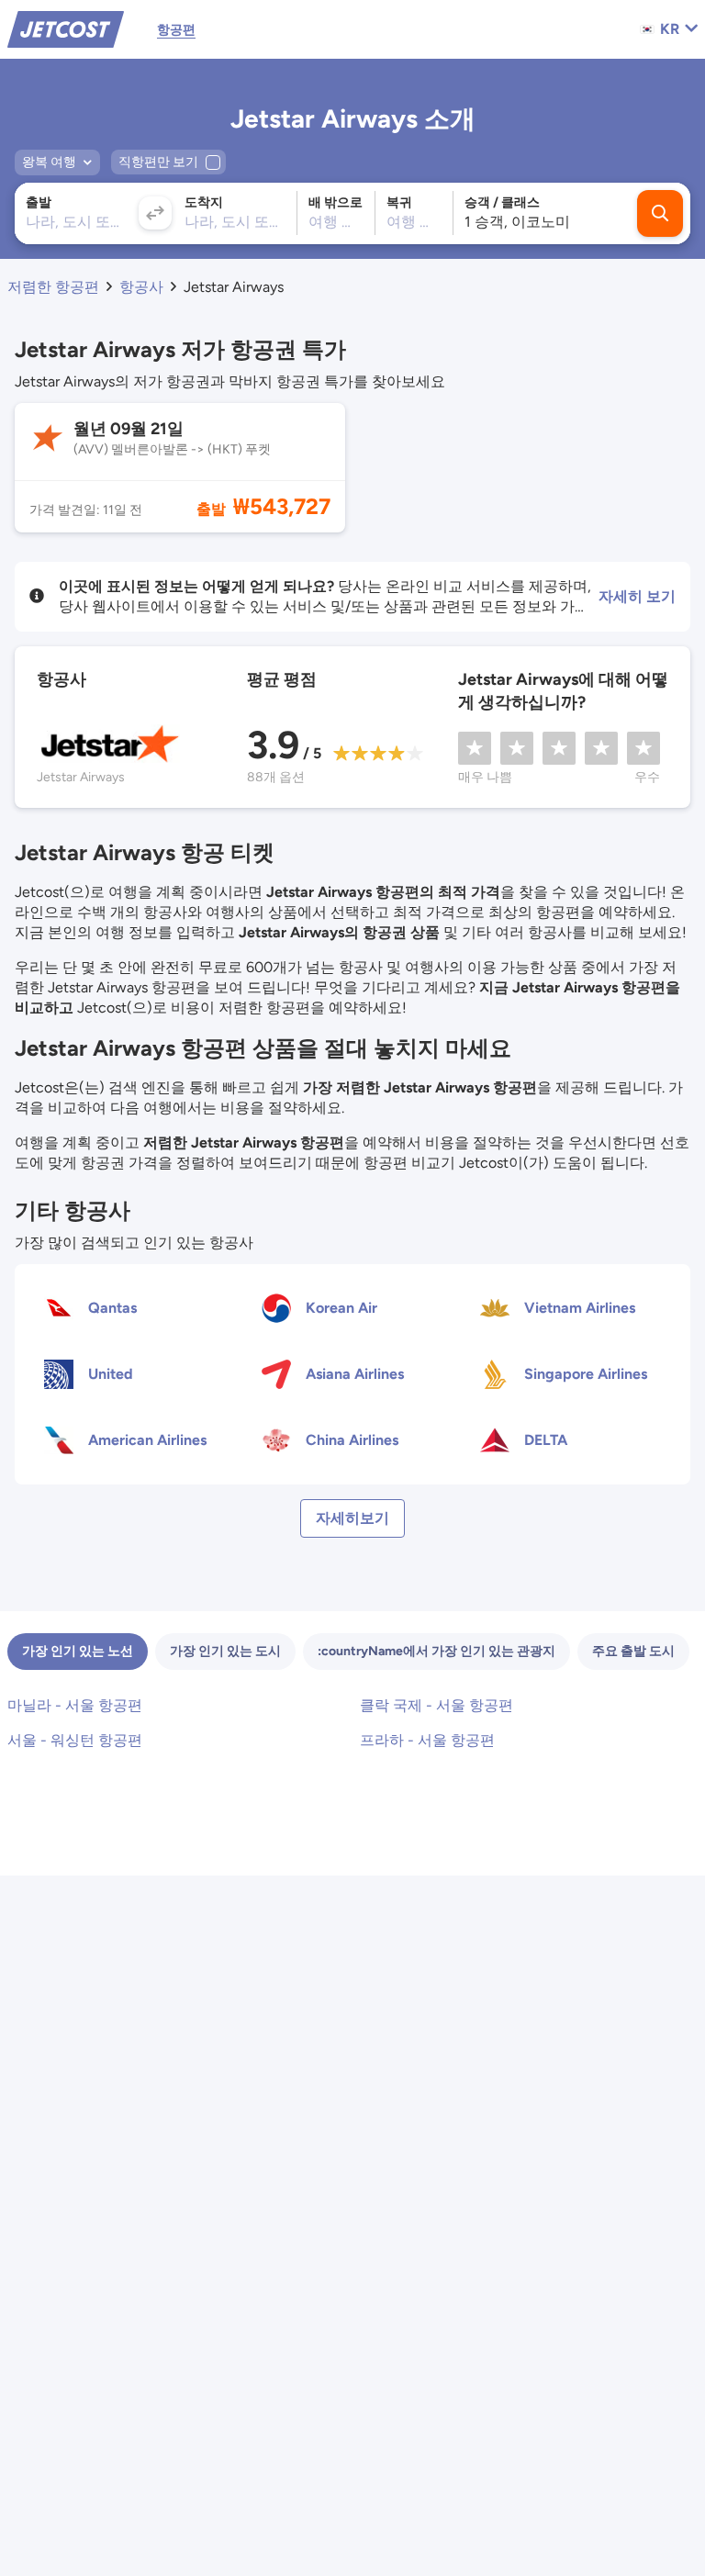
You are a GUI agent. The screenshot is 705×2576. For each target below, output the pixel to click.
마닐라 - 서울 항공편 (75, 1705)
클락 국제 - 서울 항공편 (436, 1705)
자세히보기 (352, 1518)
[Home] (66, 28)
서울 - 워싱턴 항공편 (75, 1740)
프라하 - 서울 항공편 (427, 1740)
